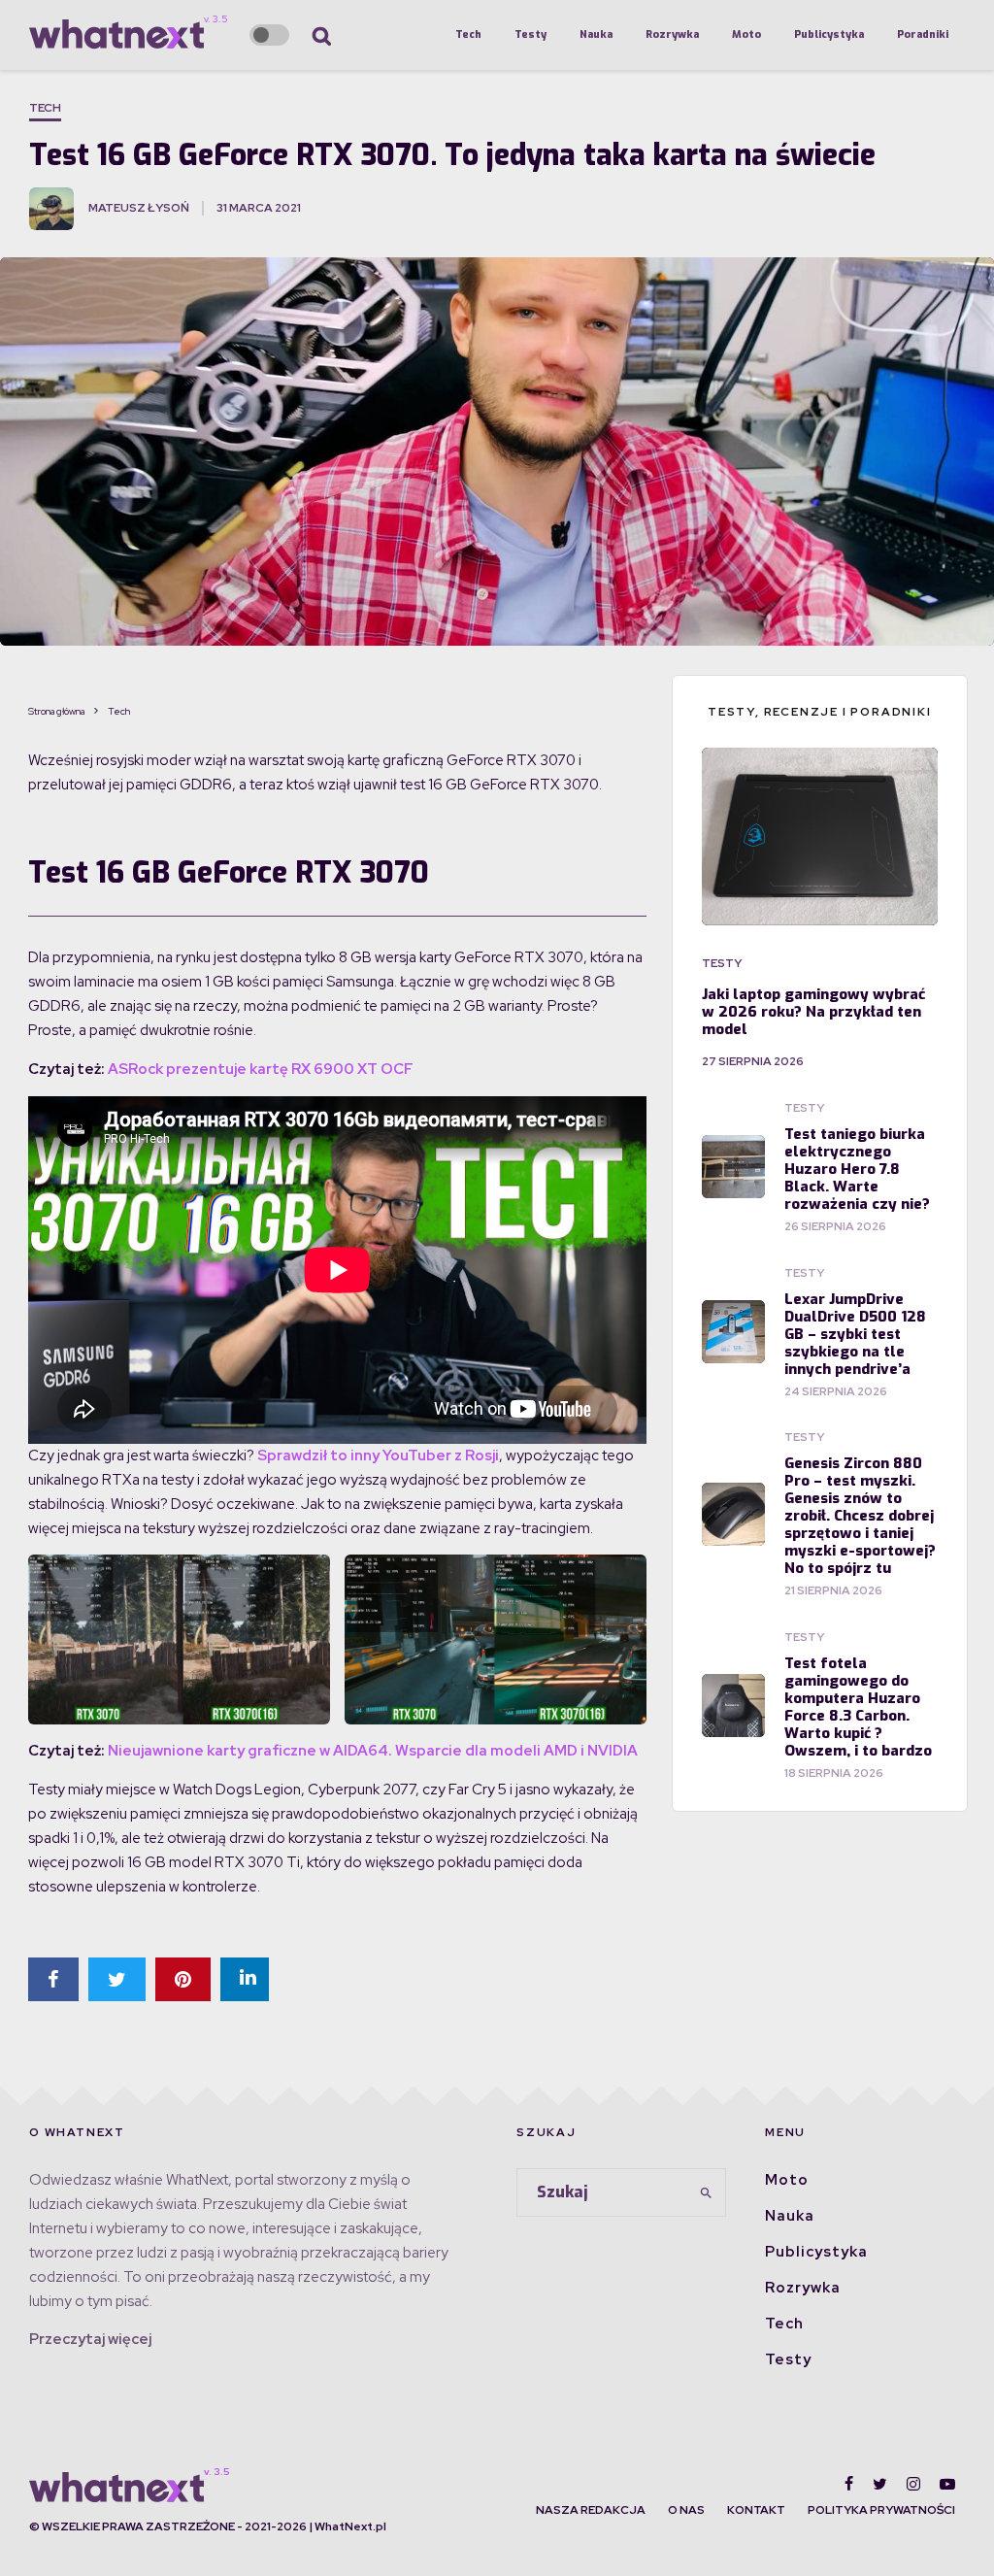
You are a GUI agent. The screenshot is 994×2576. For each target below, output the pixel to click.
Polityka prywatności (881, 2510)
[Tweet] (117, 1979)
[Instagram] (913, 2484)
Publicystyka (829, 34)
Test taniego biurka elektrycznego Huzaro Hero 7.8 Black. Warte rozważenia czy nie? (857, 1169)
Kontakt (756, 2510)
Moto (746, 34)
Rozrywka (672, 34)
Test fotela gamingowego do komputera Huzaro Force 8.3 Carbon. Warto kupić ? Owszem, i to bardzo (858, 1707)
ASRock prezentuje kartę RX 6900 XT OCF (261, 1069)
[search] (706, 2192)
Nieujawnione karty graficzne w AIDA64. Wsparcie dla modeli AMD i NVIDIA (373, 1751)
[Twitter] (880, 2484)
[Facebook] (849, 2484)
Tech (468, 34)
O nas (686, 2510)
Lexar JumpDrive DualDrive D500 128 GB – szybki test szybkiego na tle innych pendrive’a (855, 1334)
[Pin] (183, 1979)
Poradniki (923, 34)
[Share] (53, 1979)
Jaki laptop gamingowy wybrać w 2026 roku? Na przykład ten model (813, 1012)
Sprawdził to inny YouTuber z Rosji (378, 1455)
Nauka (596, 34)
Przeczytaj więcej (90, 2339)
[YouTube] (947, 2484)
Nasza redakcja (591, 2510)
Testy (530, 34)
